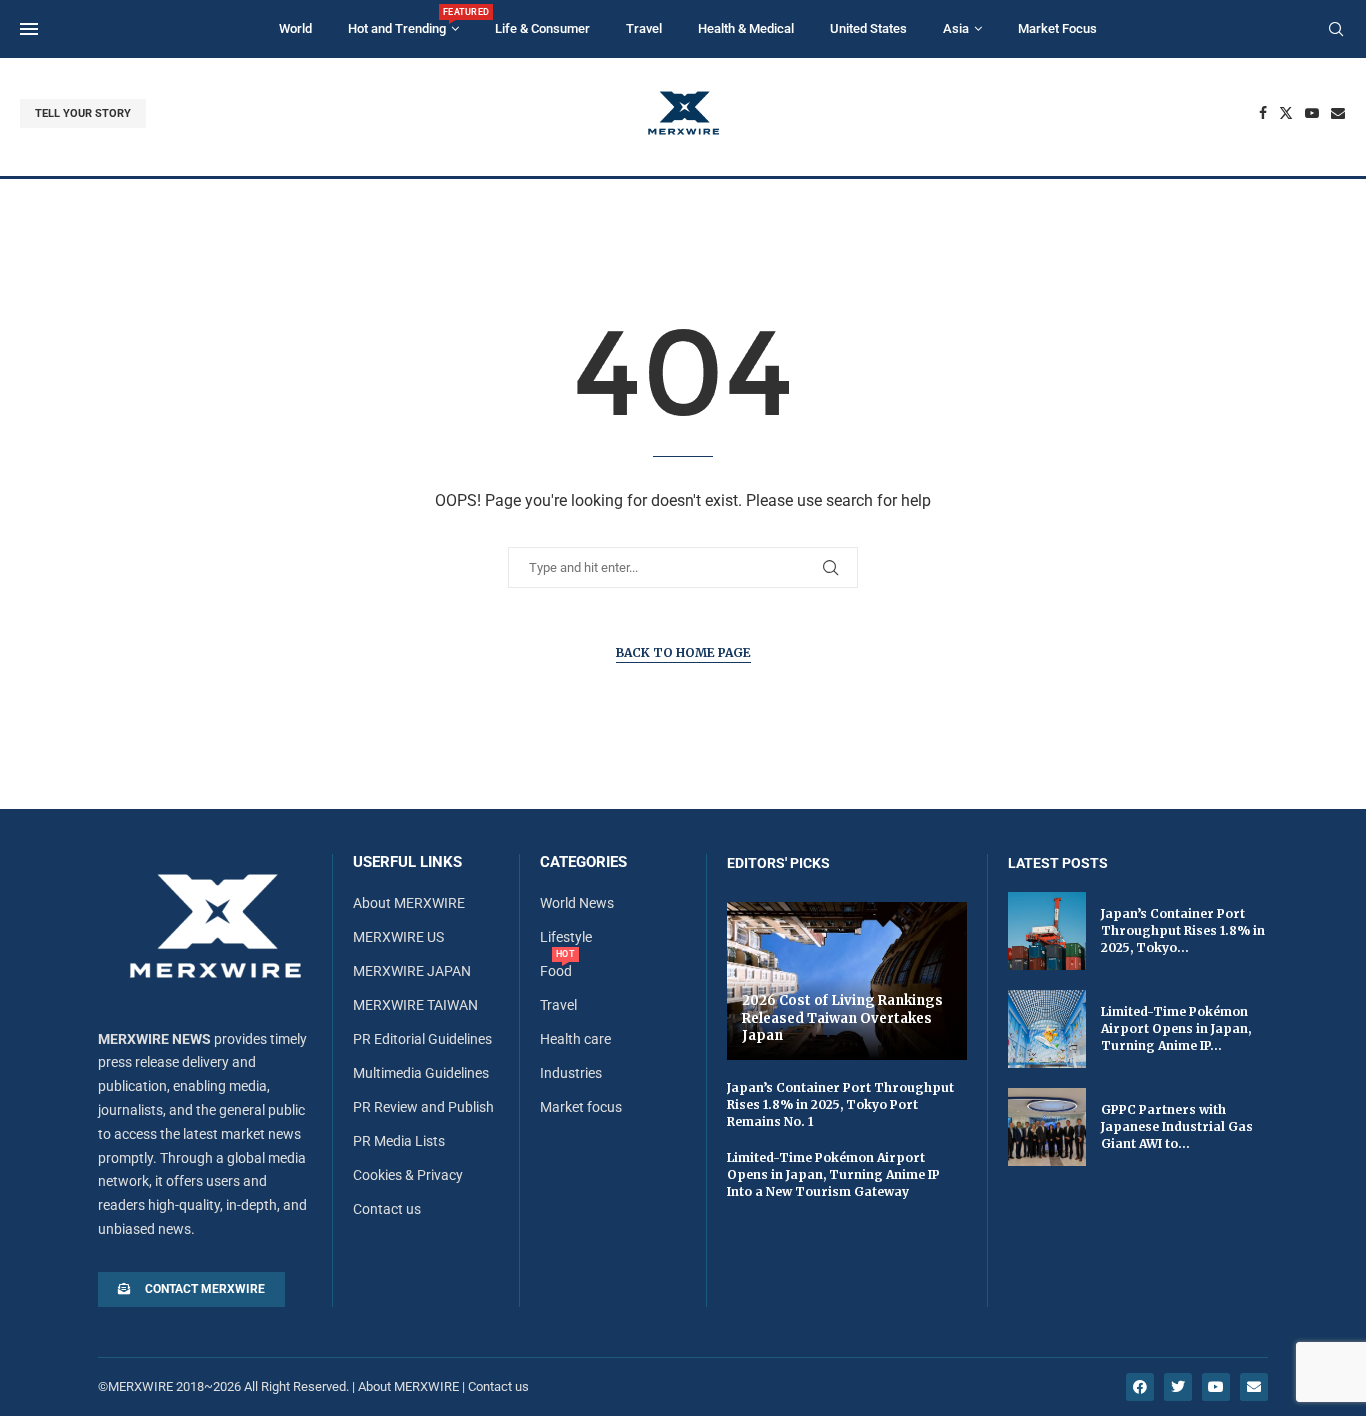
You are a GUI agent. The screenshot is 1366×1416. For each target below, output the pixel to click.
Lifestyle (566, 937)
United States (868, 28)
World (295, 28)
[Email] (1338, 113)
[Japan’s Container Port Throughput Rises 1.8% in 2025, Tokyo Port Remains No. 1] (1047, 931)
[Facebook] (1263, 113)
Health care (575, 1039)
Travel (644, 28)
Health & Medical (746, 28)
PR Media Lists (399, 1141)
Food (556, 971)
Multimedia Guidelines (421, 1073)
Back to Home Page (683, 652)
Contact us (387, 1209)
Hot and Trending (403, 21)
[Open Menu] (29, 29)
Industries (571, 1073)
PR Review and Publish (423, 1107)
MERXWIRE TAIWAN (415, 1005)
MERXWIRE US (398, 937)
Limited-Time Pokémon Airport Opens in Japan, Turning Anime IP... (1176, 1028)
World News (577, 903)
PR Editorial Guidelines (422, 1039)
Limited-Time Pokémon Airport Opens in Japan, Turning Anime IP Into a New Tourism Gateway (833, 1174)
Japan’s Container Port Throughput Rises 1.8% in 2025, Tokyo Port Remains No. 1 (840, 1104)
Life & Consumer (542, 28)
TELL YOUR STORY (83, 113)
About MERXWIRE (409, 903)
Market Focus (1057, 28)
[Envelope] (1254, 1387)
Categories (583, 862)
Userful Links (407, 862)
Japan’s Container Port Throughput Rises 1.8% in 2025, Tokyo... (1183, 930)
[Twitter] (1286, 113)
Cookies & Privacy (408, 1175)
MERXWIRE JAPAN (412, 971)
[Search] (1336, 30)
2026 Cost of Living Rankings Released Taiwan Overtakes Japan (842, 1018)
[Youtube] (1312, 113)
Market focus (581, 1107)
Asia (956, 28)
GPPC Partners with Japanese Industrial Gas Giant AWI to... (1177, 1126)
